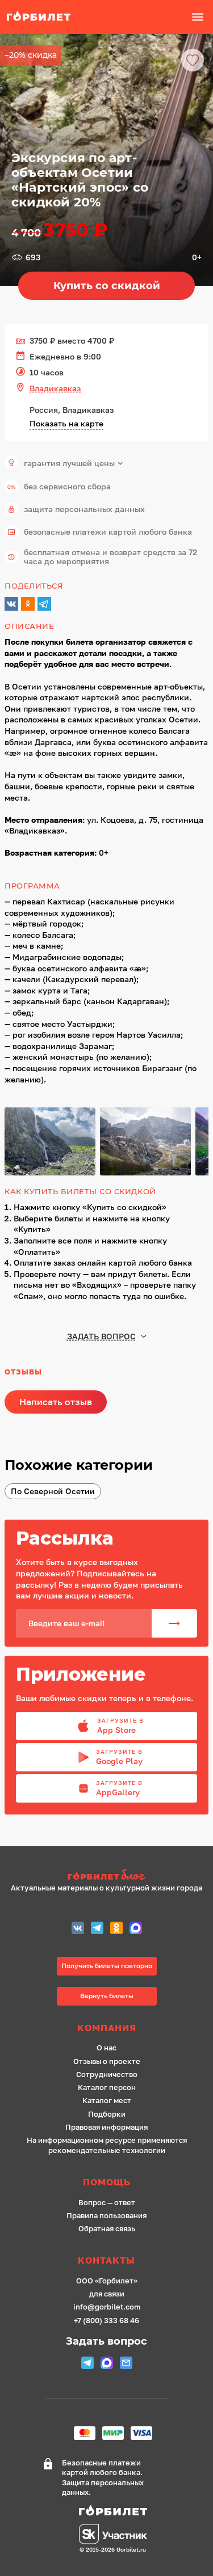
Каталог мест (107, 2101)
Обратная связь (107, 2229)
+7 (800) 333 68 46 (106, 2321)
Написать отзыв (56, 1402)
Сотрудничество (107, 2074)
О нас (106, 2048)
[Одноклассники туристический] (116, 1929)
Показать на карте (66, 423)
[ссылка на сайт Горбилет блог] (106, 1876)
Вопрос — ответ (107, 2203)
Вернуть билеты (107, 1996)
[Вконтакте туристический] (78, 1929)
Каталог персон (107, 2088)
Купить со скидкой (107, 286)
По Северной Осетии (53, 1491)
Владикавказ (55, 388)
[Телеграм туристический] (97, 1929)
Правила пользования (106, 2216)
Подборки (107, 2114)
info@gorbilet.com (107, 2307)
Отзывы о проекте (107, 2061)
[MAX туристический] (136, 1929)
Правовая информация (106, 2127)
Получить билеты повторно (107, 1966)
